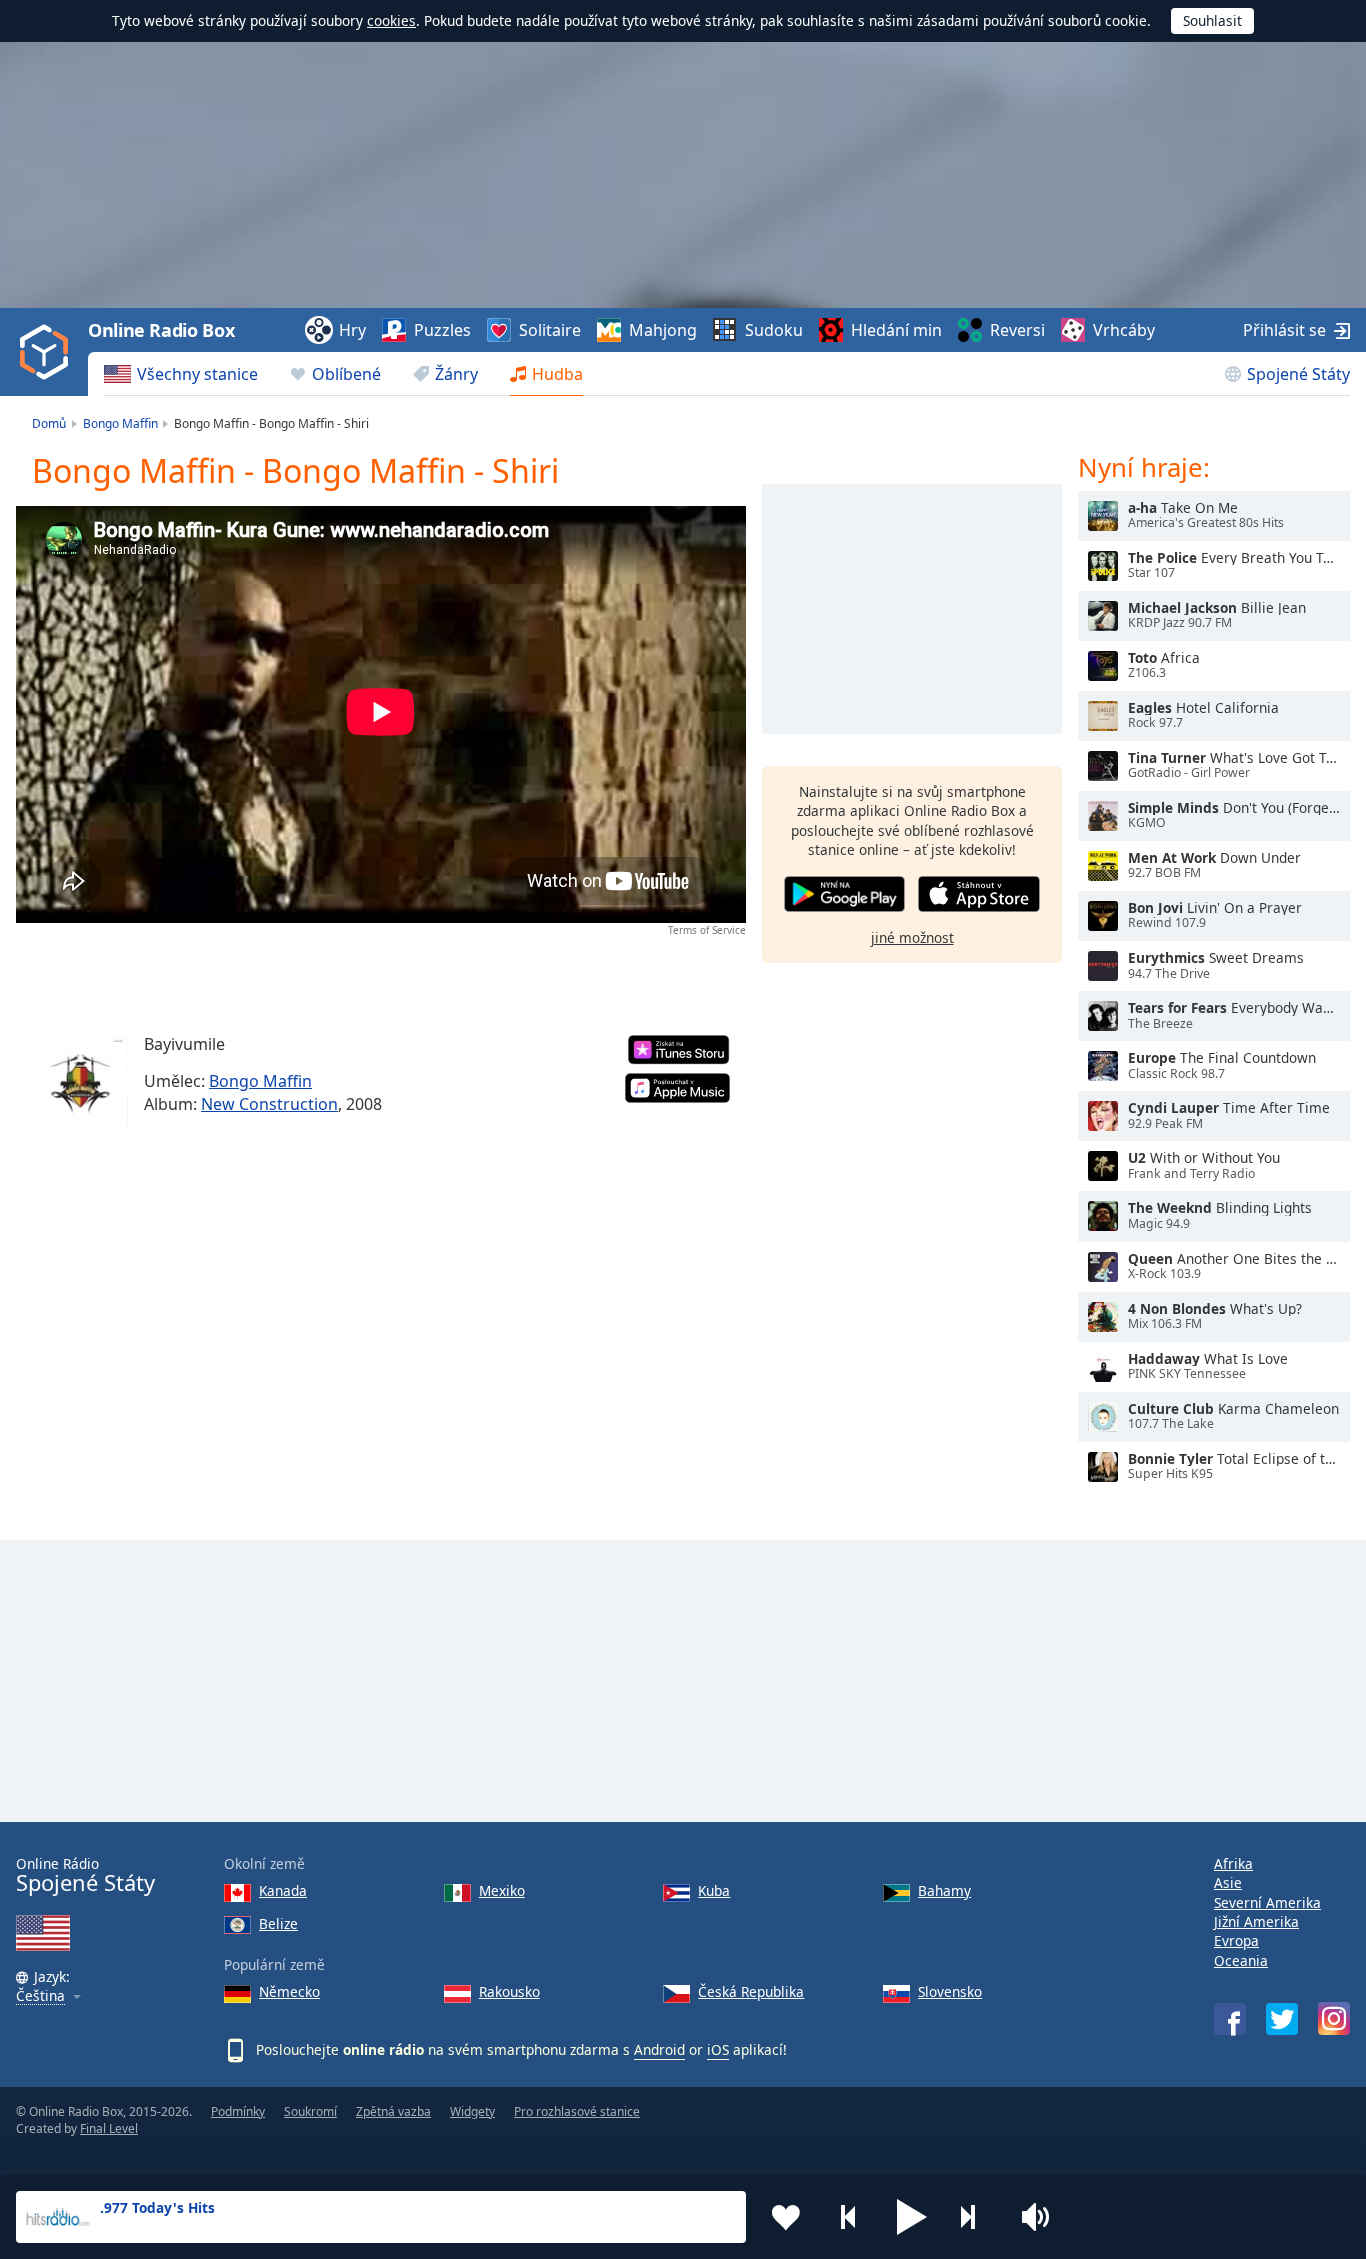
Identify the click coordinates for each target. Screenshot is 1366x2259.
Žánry (456, 374)
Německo (289, 1991)
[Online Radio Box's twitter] (1282, 2019)
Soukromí (310, 2111)
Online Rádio (85, 1875)
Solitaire (550, 330)
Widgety (472, 2111)
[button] (912, 2217)
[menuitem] (181, 374)
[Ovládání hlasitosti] (1038, 2217)
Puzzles (442, 330)
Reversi (1017, 330)
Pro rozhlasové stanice (577, 2111)
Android (659, 2049)
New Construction (269, 1104)
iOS (718, 2049)
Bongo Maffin (260, 1081)
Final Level (109, 2128)
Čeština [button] (40, 1996)
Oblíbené (346, 374)
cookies (391, 20)
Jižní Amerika (1256, 1921)
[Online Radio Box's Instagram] (1334, 2018)
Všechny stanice (197, 374)
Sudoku (774, 330)
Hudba (557, 374)
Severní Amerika (1267, 1902)
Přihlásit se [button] (1284, 330)
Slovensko (950, 1991)
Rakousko (509, 1991)
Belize (278, 1923)
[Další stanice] (975, 2217)
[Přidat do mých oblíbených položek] (786, 2217)
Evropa (1236, 1940)
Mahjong (663, 330)
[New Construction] (80, 1083)
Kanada (283, 1890)
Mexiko (502, 1890)
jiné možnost (912, 936)
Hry (352, 330)
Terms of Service (707, 930)
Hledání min (896, 330)
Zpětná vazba (393, 2111)
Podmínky (238, 2111)
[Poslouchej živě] (1103, 516)
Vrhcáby (1124, 330)
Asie (1228, 1882)
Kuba (714, 1890)
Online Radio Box (161, 330)
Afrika (1233, 1863)
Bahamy (944, 1890)
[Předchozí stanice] (849, 2217)
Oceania (1241, 1960)
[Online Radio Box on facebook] (1230, 2019)
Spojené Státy (1298, 374)
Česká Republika (751, 1991)
